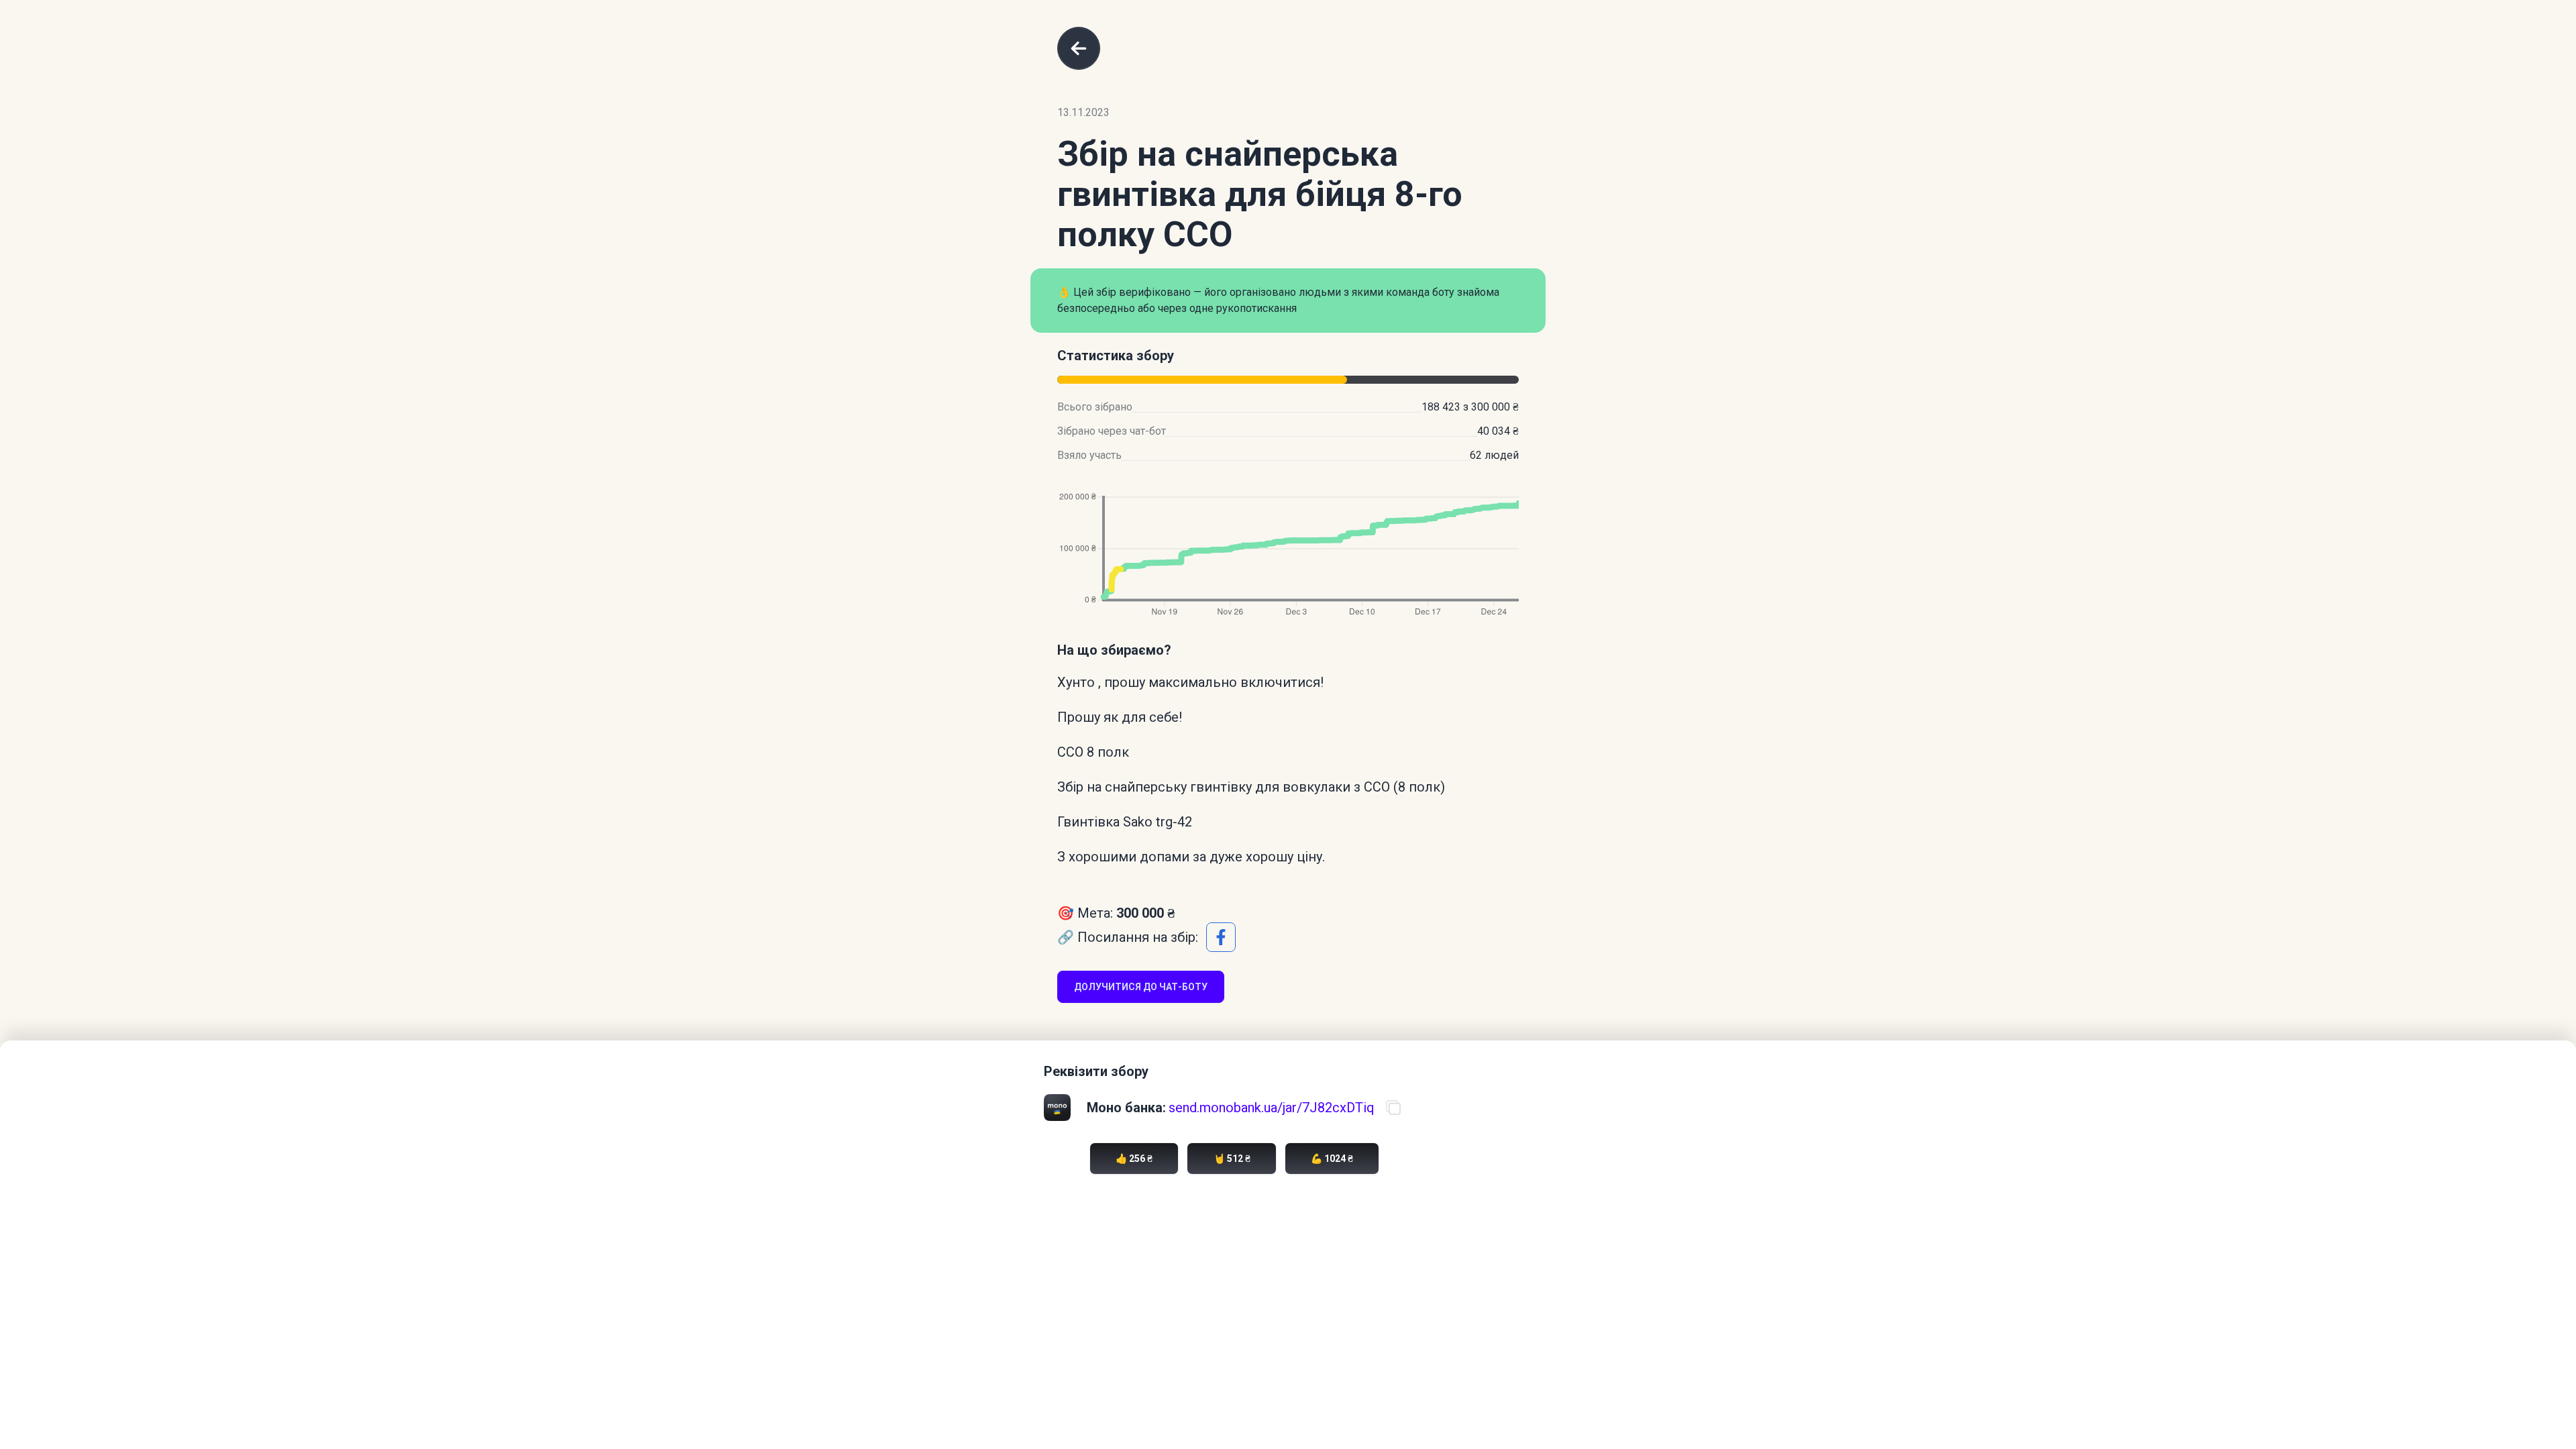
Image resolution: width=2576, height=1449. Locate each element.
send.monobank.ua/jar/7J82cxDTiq (1272, 1108)
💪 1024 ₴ (1332, 1159)
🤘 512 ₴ (1232, 1159)
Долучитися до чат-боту (1141, 987)
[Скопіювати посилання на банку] (1393, 1108)
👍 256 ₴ (1134, 1159)
